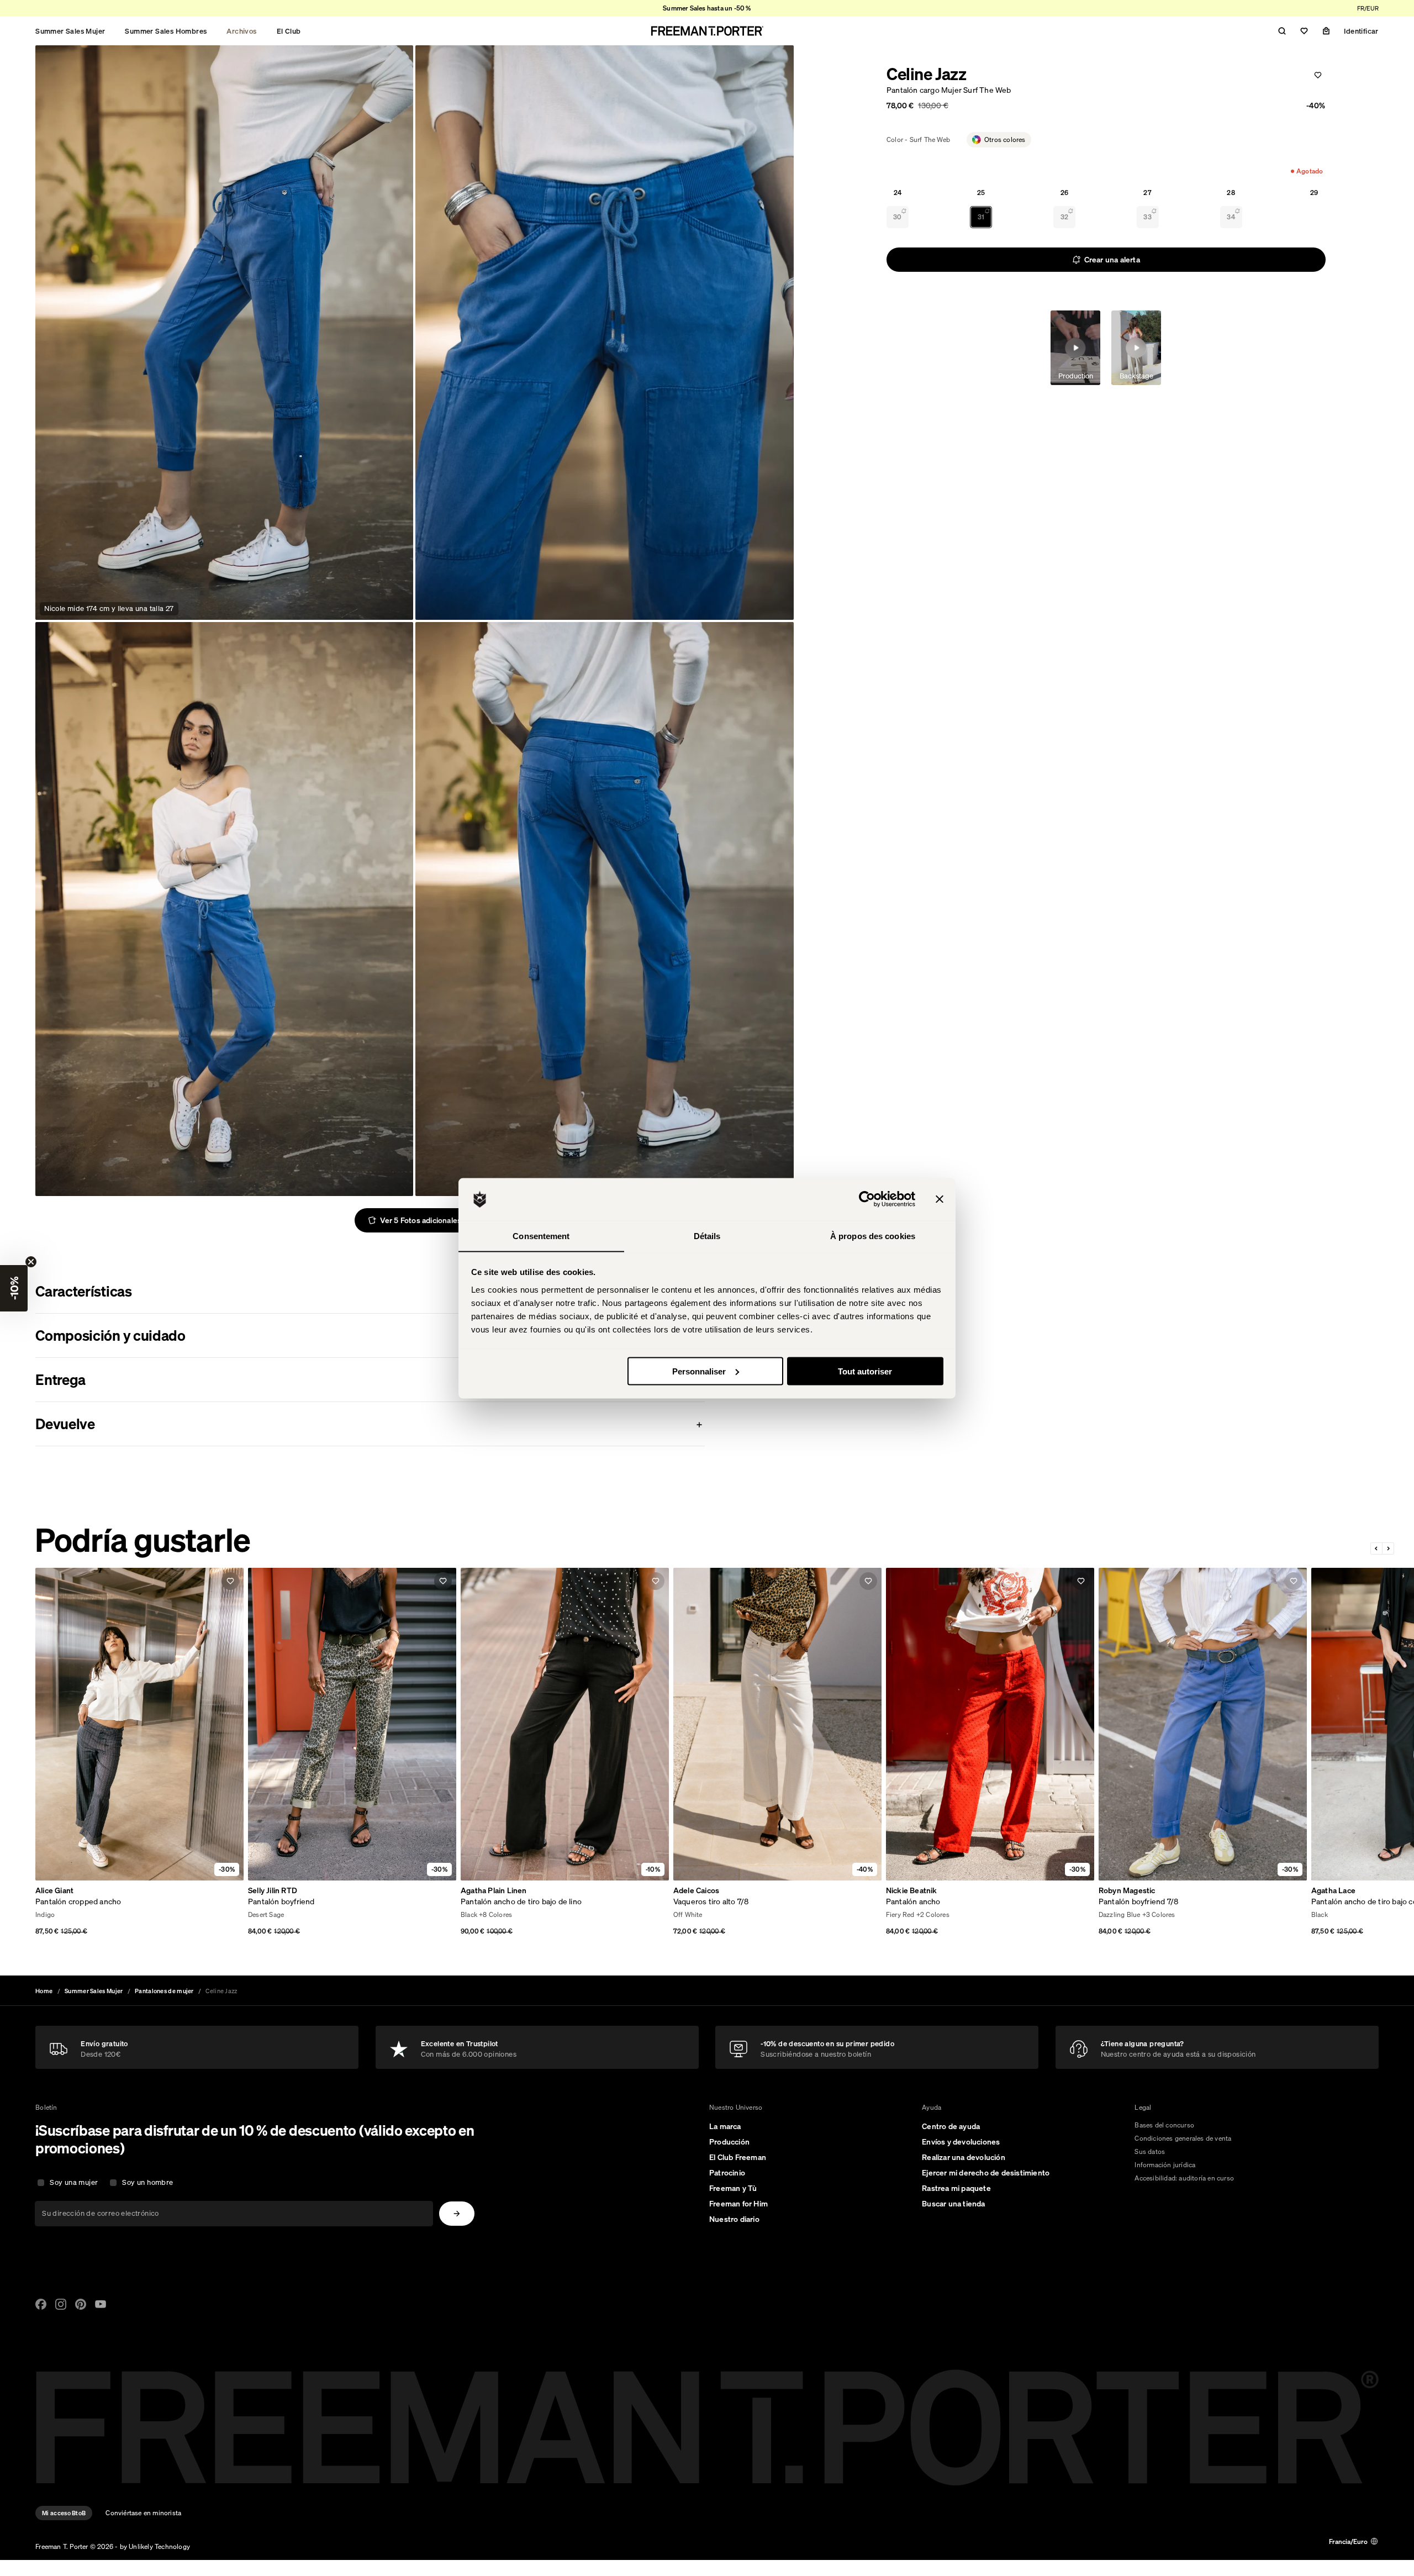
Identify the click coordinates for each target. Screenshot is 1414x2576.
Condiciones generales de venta (1183, 2138)
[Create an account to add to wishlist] (1318, 75)
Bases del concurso (1164, 2125)
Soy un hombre (147, 2182)
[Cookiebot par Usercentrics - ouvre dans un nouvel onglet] (867, 1199)
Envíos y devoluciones (961, 2142)
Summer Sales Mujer (70, 31)
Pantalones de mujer (164, 1991)
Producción (729, 2142)
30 (897, 217)
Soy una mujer (74, 2182)
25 (981, 193)
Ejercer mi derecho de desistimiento (986, 2173)
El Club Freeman (738, 2157)
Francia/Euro (1348, 2541)
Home (44, 1991)
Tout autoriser (865, 1371)
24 (898, 193)
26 (1064, 193)
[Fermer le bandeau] (940, 1199)
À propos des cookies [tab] (873, 1236)
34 (1231, 217)
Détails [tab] (707, 1236)
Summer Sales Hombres (166, 31)
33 (1147, 217)
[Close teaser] (31, 1262)
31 (981, 217)
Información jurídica (1165, 2165)
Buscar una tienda (953, 2204)
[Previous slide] (1377, 1548)
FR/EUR (1368, 8)
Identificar (1361, 31)
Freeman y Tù (733, 2188)
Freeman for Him (738, 2204)
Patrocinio (727, 2173)
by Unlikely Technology (155, 2546)
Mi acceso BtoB (64, 2513)
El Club (289, 31)
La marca (725, 2126)
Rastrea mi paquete (956, 2188)
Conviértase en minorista (143, 2513)
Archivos (241, 31)
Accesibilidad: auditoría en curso (1184, 2178)
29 (1314, 193)
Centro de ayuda (951, 2126)
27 (1147, 193)
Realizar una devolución (964, 2157)
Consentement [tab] (541, 1236)
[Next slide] (1388, 1548)
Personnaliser (699, 1371)
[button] (14, 1288)
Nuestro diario (734, 2219)
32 (1064, 217)
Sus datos (1150, 2151)
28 (1231, 193)
